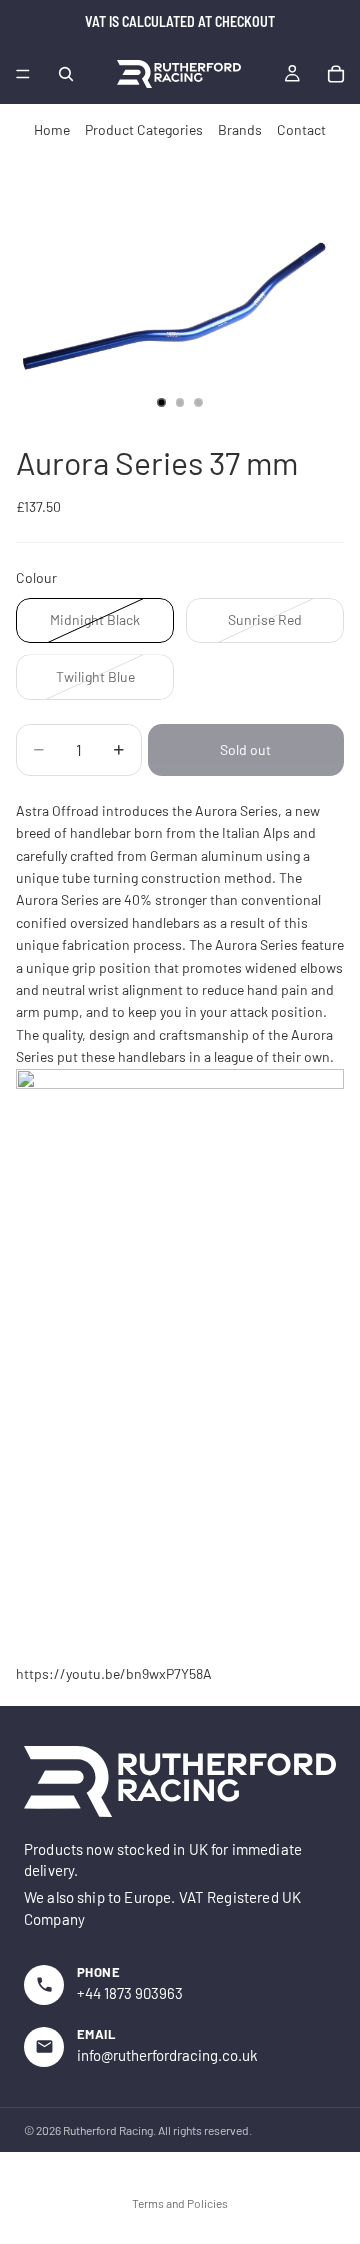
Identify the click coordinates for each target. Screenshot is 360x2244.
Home (52, 129)
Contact (301, 129)
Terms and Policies (180, 2203)
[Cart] (336, 74)
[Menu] (23, 74)
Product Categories (144, 129)
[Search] (66, 74)
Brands (240, 129)
